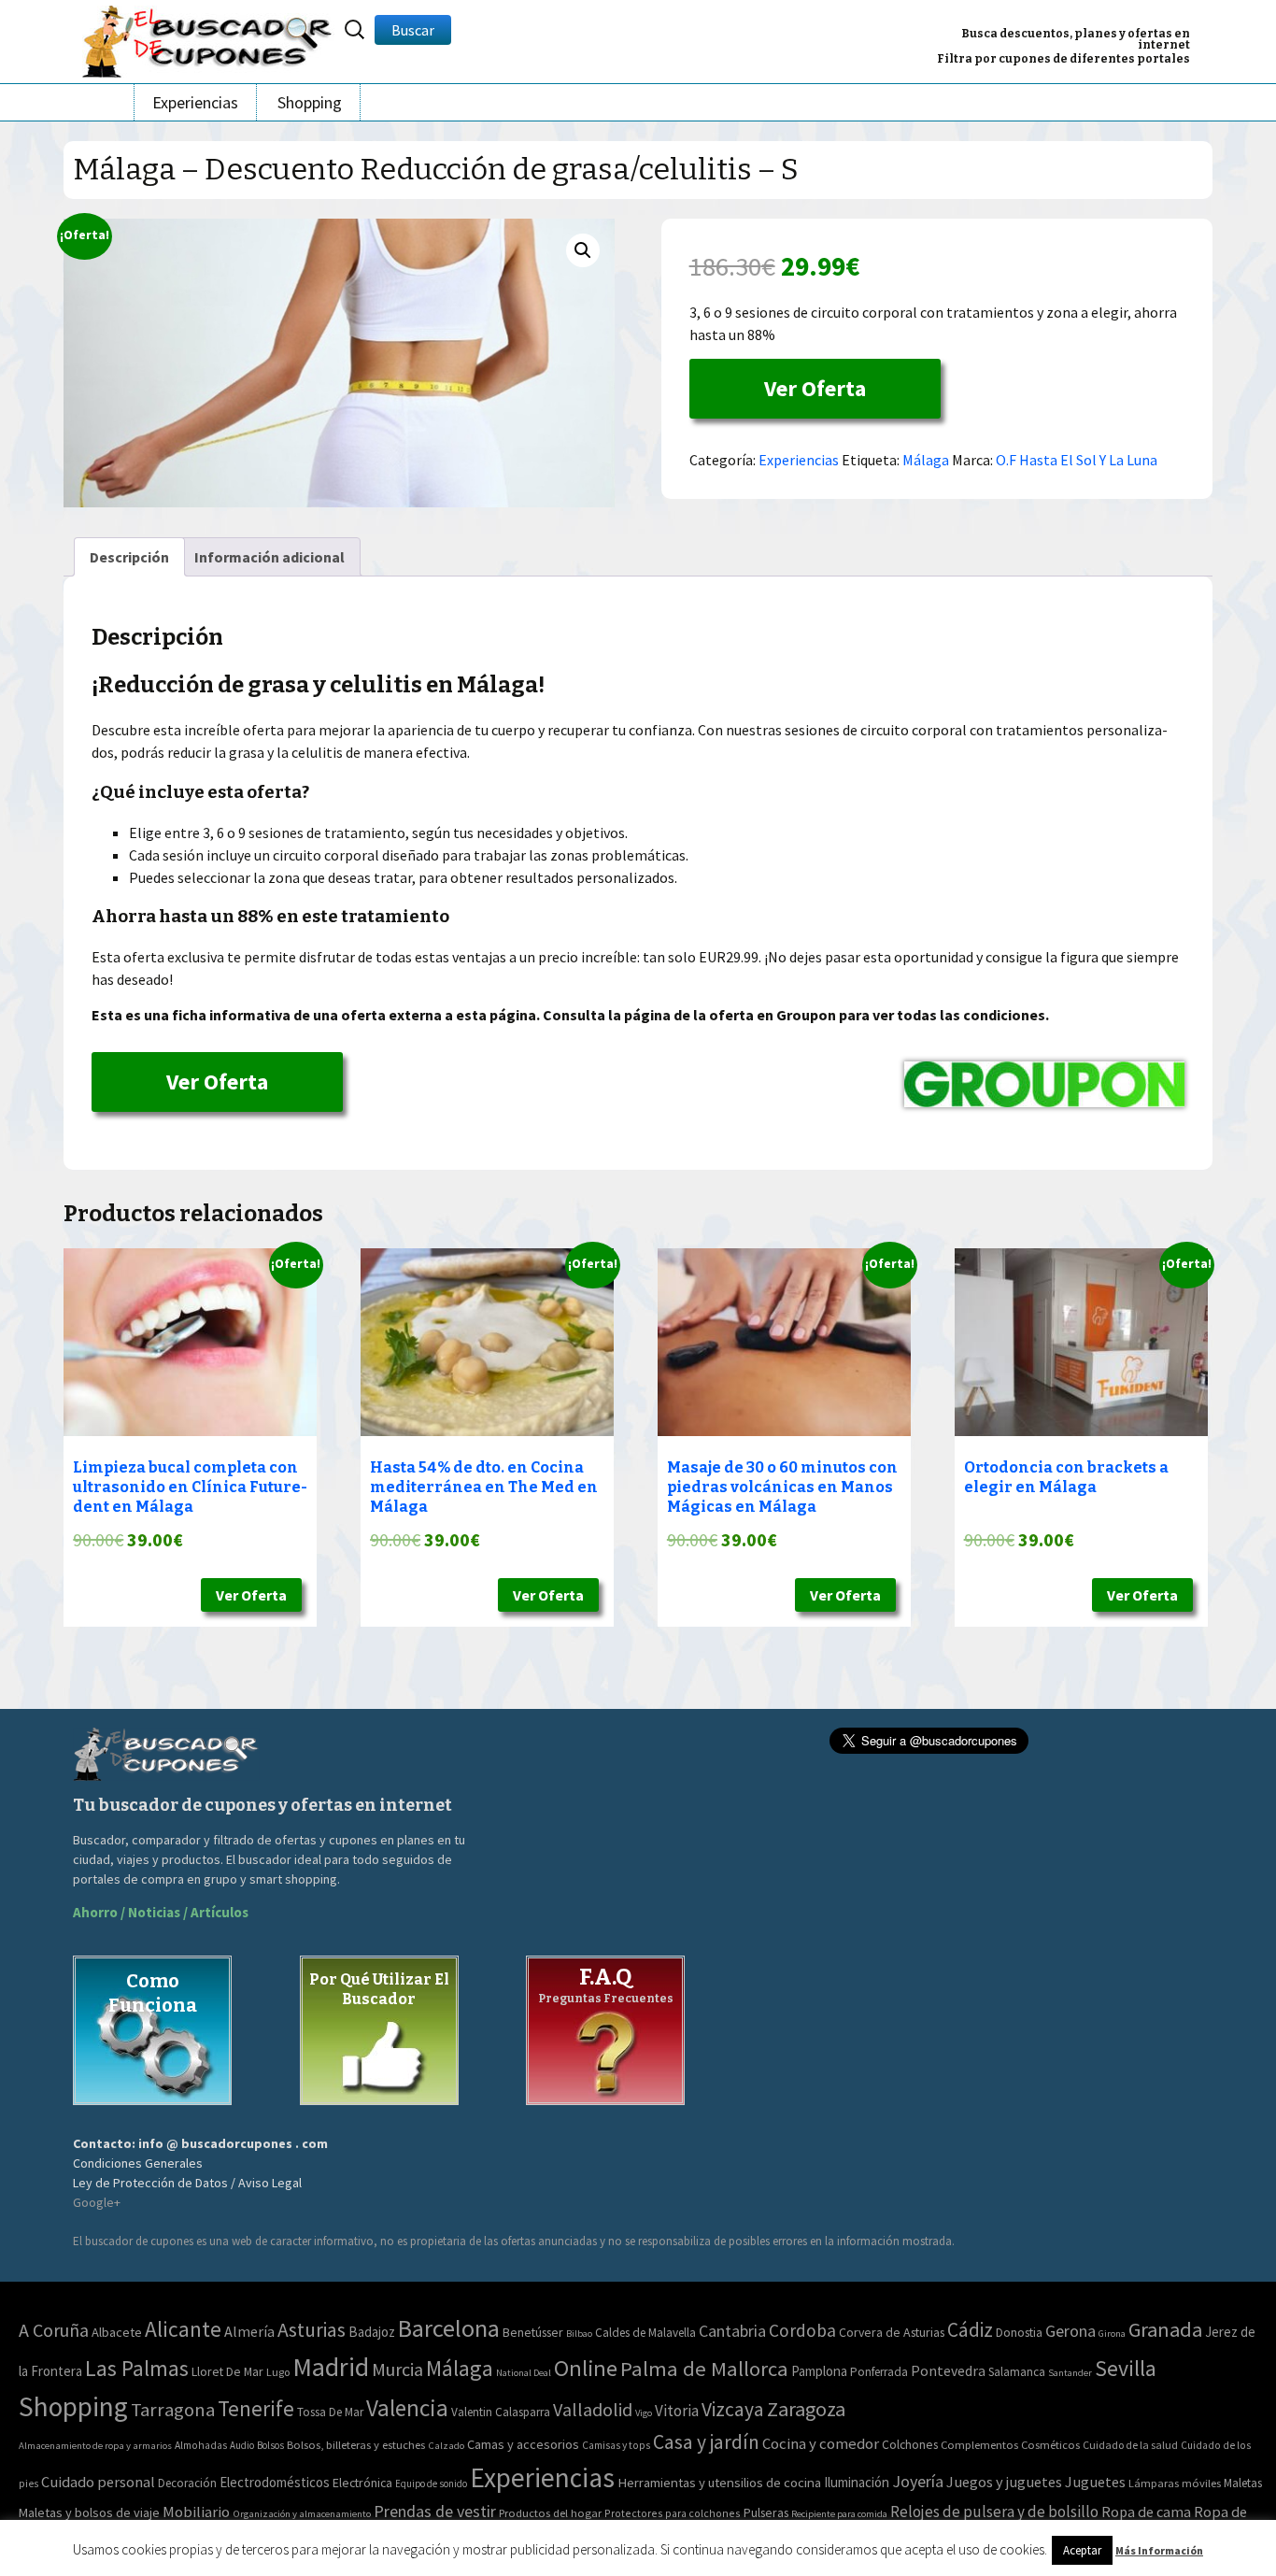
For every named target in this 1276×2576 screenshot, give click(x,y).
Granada (1165, 2329)
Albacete (117, 2332)
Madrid (331, 2367)
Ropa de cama (1146, 2512)
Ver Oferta (815, 388)
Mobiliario (196, 2512)
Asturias (312, 2330)
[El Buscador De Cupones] (208, 39)
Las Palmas (137, 2369)
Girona (1112, 2334)
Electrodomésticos (275, 2482)
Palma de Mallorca (704, 2369)
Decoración (187, 2483)
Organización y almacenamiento (302, 2513)
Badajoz (372, 2332)
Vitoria (677, 2411)
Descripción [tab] (129, 557)
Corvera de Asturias (892, 2332)
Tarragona (173, 2410)
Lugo (278, 2372)
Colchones (910, 2445)
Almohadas (201, 2445)
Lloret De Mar (227, 2371)
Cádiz (970, 2330)
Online (586, 2368)
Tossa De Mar (330, 2412)
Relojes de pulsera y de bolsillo (994, 2512)
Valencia (407, 2408)
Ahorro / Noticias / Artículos (161, 1912)
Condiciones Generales (138, 2163)
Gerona (1070, 2331)
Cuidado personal (98, 2482)
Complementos (979, 2444)
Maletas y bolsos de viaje (89, 2512)
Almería (249, 2331)
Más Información (1159, 2550)
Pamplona (819, 2371)
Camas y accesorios (523, 2444)
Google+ (97, 2202)
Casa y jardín (706, 2442)
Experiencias (195, 102)
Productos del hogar (550, 2513)
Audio (242, 2445)
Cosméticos (1050, 2445)
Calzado (446, 2445)
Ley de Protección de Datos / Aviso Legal (187, 2183)
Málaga (926, 460)
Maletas (1243, 2483)
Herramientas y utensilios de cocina (719, 2482)
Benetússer (533, 2332)
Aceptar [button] (1082, 2550)
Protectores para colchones (673, 2513)
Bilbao (579, 2334)
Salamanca (1017, 2372)
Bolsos (270, 2445)
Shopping (310, 102)
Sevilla (1126, 2368)
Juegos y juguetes (1004, 2482)
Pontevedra (948, 2371)
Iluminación (857, 2482)
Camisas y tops (616, 2445)
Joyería (918, 2481)
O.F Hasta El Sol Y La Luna (1077, 460)
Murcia (397, 2369)
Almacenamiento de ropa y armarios (95, 2445)
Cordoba (802, 2330)
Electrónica (362, 2483)
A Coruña (54, 2330)
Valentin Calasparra (501, 2412)
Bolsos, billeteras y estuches (356, 2445)
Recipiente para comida (839, 2514)
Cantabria (732, 2331)
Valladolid (593, 2409)
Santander (1070, 2373)
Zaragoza (806, 2409)
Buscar (413, 30)
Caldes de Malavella (645, 2333)
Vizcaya (733, 2409)
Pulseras (766, 2512)
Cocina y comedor (821, 2443)
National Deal (524, 2373)
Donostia (1019, 2332)
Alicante (183, 2329)
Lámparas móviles (1175, 2483)
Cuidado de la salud (1130, 2445)
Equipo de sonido (431, 2483)
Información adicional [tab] (269, 557)
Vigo (644, 2413)
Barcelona (449, 2328)
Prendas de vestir (435, 2511)
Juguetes (1095, 2482)
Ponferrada (879, 2372)
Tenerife (256, 2408)
